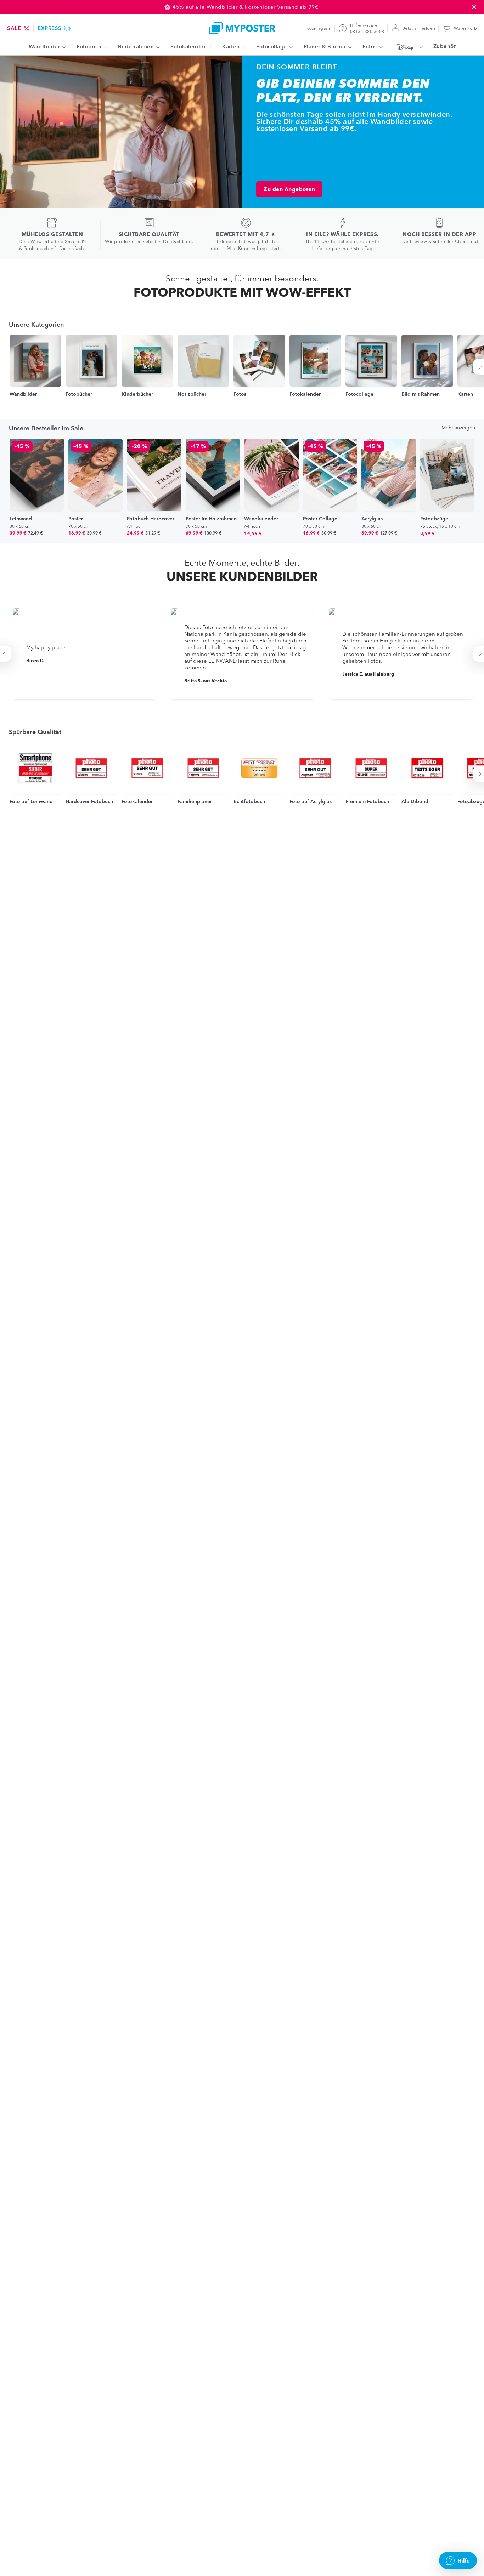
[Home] (242, 28)
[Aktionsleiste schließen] (474, 7)
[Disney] (408, 47)
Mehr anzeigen (458, 428)
